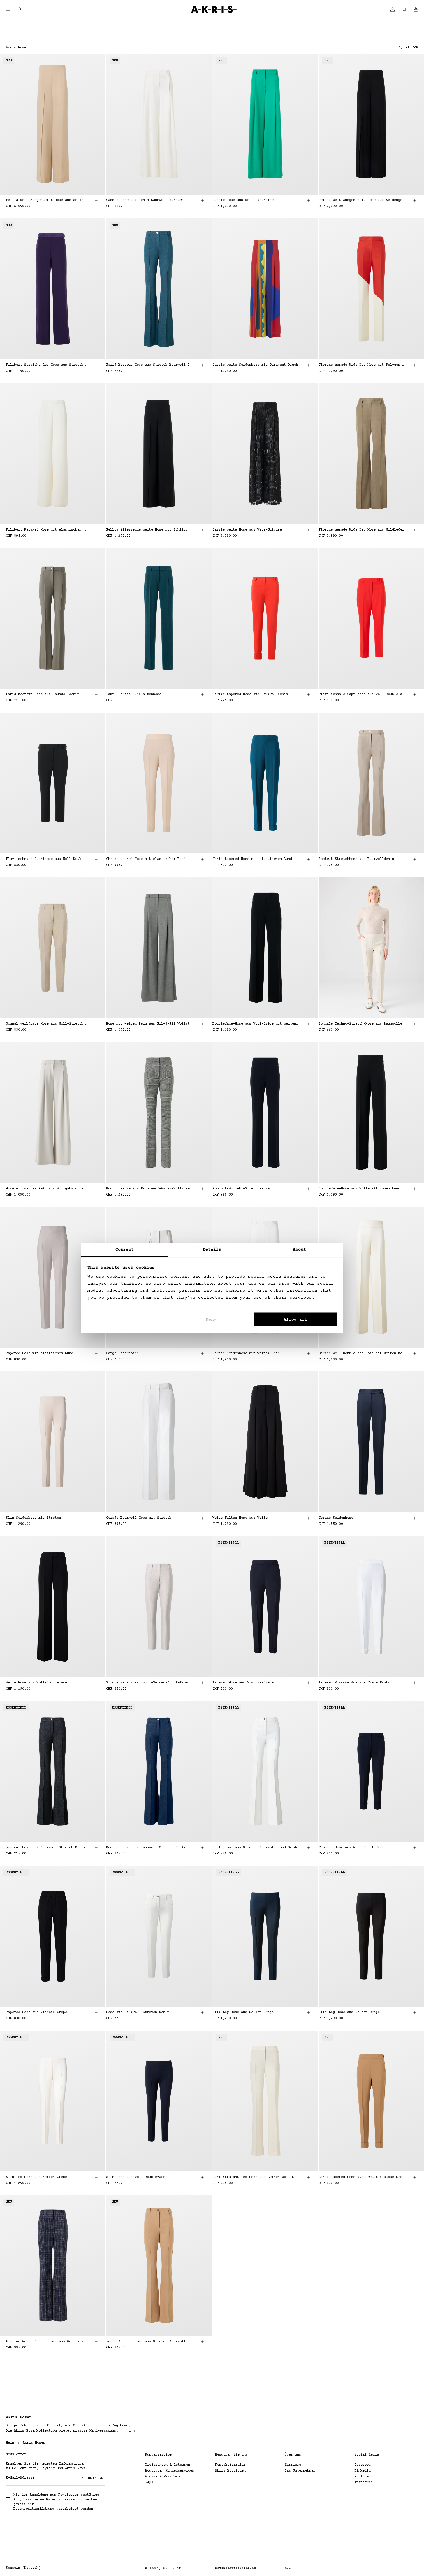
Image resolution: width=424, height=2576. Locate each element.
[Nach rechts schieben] (95, 124)
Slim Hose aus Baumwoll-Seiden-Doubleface (147, 1683)
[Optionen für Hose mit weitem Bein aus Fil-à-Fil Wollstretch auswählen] (203, 1024)
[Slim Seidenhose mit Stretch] (53, 1442)
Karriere (293, 2465)
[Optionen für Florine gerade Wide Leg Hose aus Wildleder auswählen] (415, 530)
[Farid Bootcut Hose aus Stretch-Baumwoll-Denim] (159, 289)
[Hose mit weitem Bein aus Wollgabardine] (53, 1113)
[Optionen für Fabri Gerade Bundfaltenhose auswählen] (203, 694)
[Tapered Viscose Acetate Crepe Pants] (371, 1607)
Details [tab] (212, 1250)
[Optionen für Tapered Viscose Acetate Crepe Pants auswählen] (415, 1683)
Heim (10, 2443)
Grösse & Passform (162, 2477)
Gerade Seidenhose (336, 1518)
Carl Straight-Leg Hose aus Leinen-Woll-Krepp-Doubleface (256, 2177)
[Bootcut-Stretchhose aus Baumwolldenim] (371, 783)
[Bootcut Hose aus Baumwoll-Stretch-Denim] (53, 1771)
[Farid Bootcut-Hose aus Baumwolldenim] (53, 618)
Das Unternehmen (300, 2471)
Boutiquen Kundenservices (170, 2471)
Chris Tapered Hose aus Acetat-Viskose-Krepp (362, 2177)
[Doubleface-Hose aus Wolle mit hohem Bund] (371, 1113)
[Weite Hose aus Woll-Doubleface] (53, 1607)
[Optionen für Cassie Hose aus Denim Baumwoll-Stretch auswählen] (203, 200)
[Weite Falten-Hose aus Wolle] (265, 1442)
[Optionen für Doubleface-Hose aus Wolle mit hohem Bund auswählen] (415, 1189)
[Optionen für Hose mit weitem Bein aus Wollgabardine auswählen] (96, 1189)
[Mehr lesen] (135, 2431)
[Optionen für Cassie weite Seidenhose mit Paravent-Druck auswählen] (309, 365)
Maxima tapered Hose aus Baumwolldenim (250, 694)
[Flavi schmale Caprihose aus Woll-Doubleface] (371, 618)
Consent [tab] (125, 1250)
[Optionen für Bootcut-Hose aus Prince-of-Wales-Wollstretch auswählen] (203, 1189)
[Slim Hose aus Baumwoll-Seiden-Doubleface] (159, 1607)
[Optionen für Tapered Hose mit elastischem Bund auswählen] (96, 1354)
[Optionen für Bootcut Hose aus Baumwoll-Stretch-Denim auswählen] (96, 1848)
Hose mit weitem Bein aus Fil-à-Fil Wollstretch (149, 1024)
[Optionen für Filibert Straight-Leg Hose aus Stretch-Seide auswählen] (96, 365)
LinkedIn (363, 2471)
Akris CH (172, 2568)
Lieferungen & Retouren (168, 2465)
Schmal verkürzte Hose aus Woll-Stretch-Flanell (46, 1024)
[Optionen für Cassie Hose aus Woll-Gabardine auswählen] (309, 200)
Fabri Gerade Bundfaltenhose (134, 694)
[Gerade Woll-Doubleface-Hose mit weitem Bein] (371, 1277)
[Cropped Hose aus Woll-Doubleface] (371, 1771)
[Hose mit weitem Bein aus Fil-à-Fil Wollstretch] (159, 948)
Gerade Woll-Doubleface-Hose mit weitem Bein (362, 1353)
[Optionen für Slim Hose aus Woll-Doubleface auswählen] (203, 2177)
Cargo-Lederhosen (122, 1353)
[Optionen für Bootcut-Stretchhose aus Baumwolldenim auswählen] (415, 859)
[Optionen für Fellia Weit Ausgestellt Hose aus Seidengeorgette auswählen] (96, 200)
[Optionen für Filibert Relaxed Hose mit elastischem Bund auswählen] (96, 530)
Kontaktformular (230, 2465)
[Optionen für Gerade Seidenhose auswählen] (415, 1518)
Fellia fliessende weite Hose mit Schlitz (147, 530)
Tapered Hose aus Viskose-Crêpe (243, 1683)
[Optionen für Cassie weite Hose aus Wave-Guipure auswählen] (309, 530)
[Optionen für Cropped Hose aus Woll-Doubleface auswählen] (415, 1848)
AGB (288, 2568)
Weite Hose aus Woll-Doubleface (36, 1683)
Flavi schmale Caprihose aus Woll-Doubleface (362, 694)
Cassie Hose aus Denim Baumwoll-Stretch (145, 200)
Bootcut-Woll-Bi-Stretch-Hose (241, 1189)
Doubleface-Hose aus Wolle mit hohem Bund (359, 1189)
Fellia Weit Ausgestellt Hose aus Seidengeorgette (46, 200)
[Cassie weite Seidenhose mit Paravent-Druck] (265, 289)
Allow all (295, 1319)
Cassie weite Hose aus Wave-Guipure (247, 530)
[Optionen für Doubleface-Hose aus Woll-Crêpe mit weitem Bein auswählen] (309, 1024)
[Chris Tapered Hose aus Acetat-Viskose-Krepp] (371, 2101)
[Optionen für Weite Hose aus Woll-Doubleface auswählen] (96, 1683)
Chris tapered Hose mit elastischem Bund (146, 859)
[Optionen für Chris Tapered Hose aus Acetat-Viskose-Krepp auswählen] (415, 2177)
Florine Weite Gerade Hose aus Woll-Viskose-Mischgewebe (46, 2342)
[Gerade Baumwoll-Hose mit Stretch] (159, 1442)
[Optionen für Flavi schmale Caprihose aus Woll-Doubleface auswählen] (415, 694)
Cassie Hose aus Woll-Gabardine (243, 200)
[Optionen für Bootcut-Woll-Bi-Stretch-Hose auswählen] (309, 1189)
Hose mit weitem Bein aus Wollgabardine (45, 1189)
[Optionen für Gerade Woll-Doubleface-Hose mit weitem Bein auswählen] (415, 1354)
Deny (211, 1319)
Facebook (363, 2465)
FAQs (149, 2483)
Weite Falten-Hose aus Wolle (240, 1518)
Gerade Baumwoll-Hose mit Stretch (139, 1518)
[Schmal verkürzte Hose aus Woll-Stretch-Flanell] (53, 948)
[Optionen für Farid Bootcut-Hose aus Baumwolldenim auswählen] (96, 694)
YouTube (361, 2477)
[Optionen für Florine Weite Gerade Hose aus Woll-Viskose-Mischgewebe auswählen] (96, 2342)
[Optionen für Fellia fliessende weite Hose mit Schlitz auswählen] (203, 530)
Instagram (364, 2483)
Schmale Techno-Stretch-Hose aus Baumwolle (360, 1024)
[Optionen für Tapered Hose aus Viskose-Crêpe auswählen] (309, 1683)
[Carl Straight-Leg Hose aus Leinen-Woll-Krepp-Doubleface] (265, 2101)
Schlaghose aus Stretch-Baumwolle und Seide (255, 1848)
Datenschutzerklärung (34, 2509)
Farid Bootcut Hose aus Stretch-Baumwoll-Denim (149, 365)
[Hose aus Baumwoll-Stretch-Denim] (159, 1936)
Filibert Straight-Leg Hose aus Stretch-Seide (46, 365)
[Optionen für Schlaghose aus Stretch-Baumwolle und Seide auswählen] (309, 1848)
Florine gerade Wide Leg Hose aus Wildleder (361, 530)
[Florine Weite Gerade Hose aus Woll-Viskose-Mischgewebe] (53, 2266)
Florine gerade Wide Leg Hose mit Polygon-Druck (362, 365)
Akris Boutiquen (230, 2471)
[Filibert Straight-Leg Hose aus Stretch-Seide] (53, 289)
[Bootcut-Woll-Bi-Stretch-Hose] (265, 1113)
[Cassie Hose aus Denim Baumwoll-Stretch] (159, 124)
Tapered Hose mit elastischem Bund (39, 1353)
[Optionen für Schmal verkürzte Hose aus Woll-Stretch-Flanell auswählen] (96, 1024)
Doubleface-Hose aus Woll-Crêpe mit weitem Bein (256, 1024)
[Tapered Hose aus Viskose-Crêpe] (265, 1607)
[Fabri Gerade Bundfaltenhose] (159, 618)
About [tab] (300, 1250)
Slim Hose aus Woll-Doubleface (136, 2177)
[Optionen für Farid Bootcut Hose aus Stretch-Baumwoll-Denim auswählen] (203, 365)
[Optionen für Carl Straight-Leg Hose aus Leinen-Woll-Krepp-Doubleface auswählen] (309, 2177)
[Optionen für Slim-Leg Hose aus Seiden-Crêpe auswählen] (309, 2013)
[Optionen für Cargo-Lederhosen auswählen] (203, 1354)
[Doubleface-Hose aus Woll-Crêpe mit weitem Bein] (265, 948)
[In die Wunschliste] (93, 65)
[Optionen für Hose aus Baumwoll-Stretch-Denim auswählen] (203, 2013)
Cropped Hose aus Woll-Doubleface (351, 1848)
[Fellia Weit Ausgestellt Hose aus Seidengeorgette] (53, 124)
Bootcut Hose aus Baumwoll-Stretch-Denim (46, 1848)
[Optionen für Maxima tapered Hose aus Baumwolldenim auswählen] (309, 694)
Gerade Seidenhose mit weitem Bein (246, 1353)
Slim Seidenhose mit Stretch (33, 1518)
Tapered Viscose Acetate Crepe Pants (354, 1683)
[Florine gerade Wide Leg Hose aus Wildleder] (371, 454)
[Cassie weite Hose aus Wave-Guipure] (265, 454)
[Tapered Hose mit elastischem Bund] (53, 1277)
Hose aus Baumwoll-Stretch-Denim (138, 2012)
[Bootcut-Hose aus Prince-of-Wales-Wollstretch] (159, 1113)
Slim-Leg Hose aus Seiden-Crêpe (243, 2012)
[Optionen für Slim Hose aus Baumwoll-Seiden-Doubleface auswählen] (203, 1683)
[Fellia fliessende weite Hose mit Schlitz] (159, 454)
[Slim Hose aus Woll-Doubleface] (159, 2101)
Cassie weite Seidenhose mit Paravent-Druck (255, 365)
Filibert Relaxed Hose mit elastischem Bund (46, 530)
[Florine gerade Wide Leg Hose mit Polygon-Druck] (371, 289)
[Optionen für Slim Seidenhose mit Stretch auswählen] (96, 1518)
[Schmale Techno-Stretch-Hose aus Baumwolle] (371, 948)
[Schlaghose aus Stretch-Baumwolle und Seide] (265, 1771)
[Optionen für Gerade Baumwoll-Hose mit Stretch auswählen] (203, 1518)
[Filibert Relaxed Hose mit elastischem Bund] (53, 454)
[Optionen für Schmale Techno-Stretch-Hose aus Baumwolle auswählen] (415, 1024)
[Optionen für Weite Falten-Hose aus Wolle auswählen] (309, 1518)
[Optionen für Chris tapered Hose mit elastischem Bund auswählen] (203, 859)
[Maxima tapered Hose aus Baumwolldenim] (265, 618)
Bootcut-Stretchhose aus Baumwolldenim (356, 859)
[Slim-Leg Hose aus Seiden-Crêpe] (265, 1936)
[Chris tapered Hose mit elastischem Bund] (159, 783)
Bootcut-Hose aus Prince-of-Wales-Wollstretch (149, 1189)
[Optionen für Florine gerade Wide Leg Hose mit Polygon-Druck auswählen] (415, 365)
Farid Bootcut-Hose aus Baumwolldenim (43, 694)
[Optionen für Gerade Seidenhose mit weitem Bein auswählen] (309, 1354)
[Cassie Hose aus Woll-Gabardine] (265, 124)
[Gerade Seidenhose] (371, 1442)
